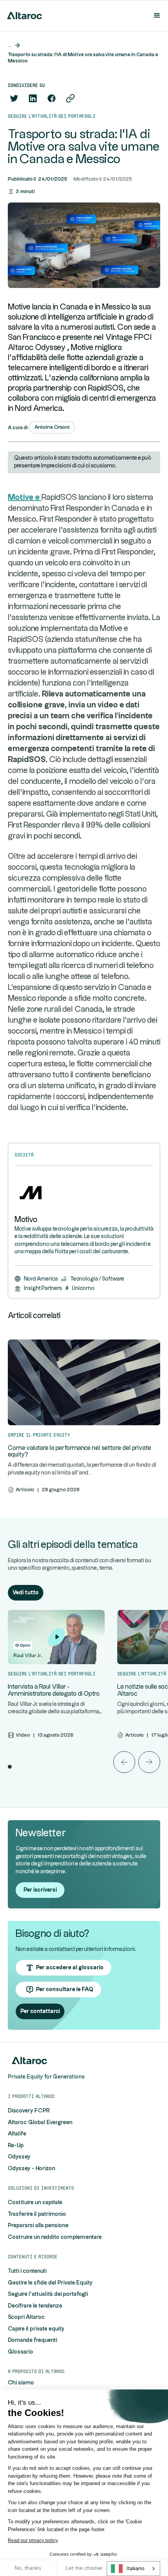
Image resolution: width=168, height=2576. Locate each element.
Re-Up (16, 2146)
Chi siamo (21, 2383)
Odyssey (19, 2157)
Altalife (17, 2134)
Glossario (21, 2352)
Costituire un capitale (35, 2203)
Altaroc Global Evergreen (40, 2123)
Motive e (25, 497)
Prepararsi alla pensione (38, 2226)
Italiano (135, 2569)
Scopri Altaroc (26, 2317)
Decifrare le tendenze (35, 2306)
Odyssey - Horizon (31, 2169)
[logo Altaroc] (23, 16)
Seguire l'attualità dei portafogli (48, 2294)
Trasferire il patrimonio (37, 2214)
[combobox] (133, 2569)
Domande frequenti (32, 2340)
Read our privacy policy (33, 2540)
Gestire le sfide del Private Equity (50, 2283)
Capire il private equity (36, 2329)
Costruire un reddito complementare (55, 2237)
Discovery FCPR (29, 2111)
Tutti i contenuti (27, 2271)
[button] (155, 16)
